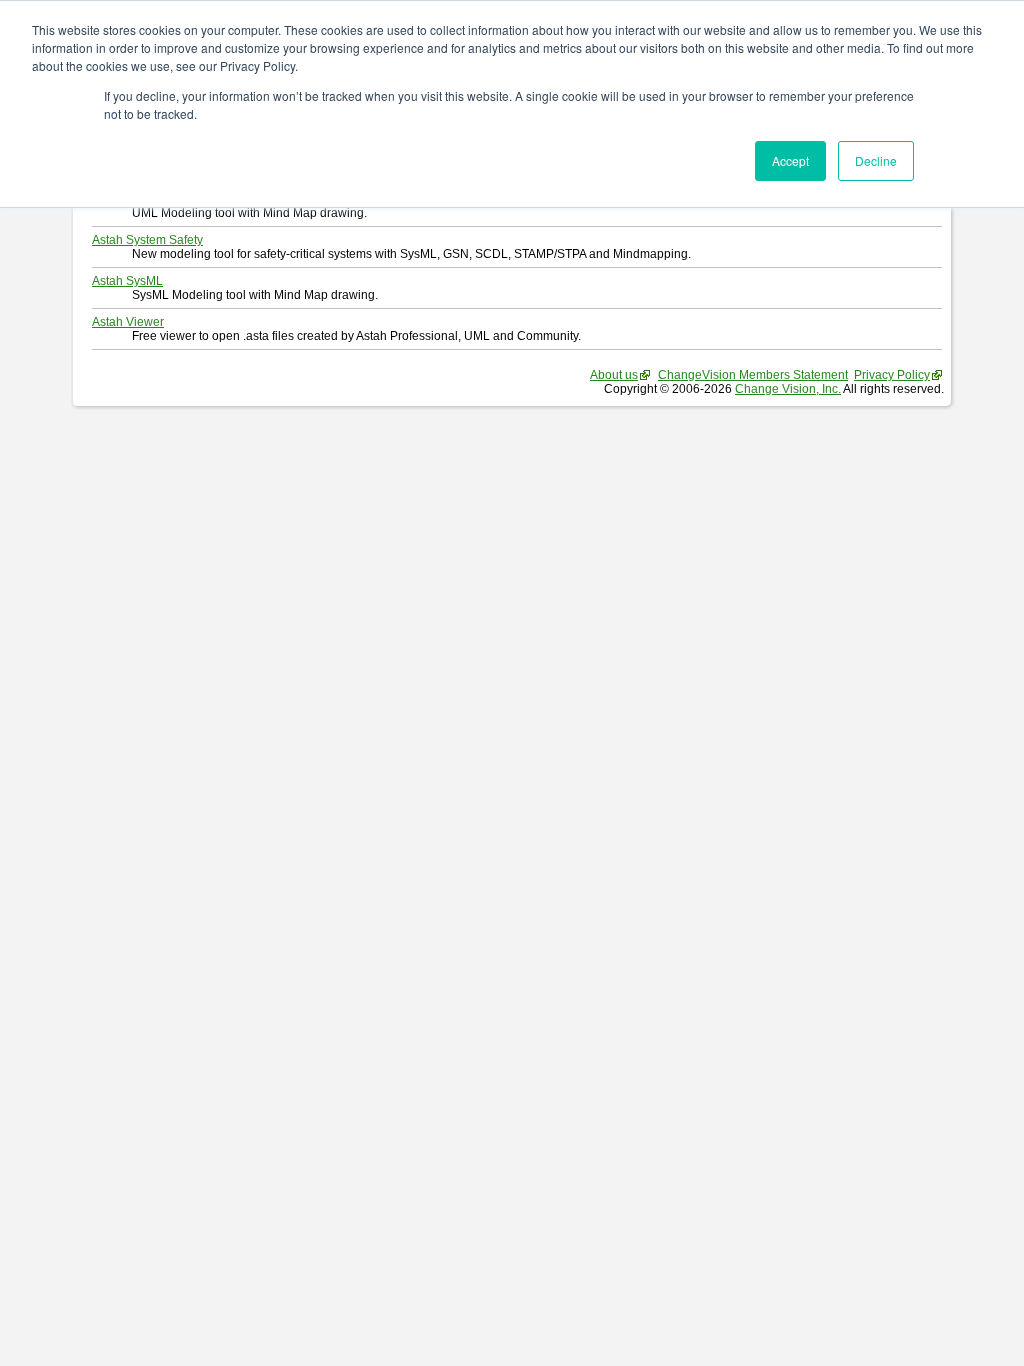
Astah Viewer (128, 322)
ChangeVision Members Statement (753, 375)
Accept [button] (790, 160)
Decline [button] (876, 160)
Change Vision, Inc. (788, 389)
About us (614, 375)
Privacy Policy (892, 375)
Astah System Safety (147, 240)
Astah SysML (127, 281)
